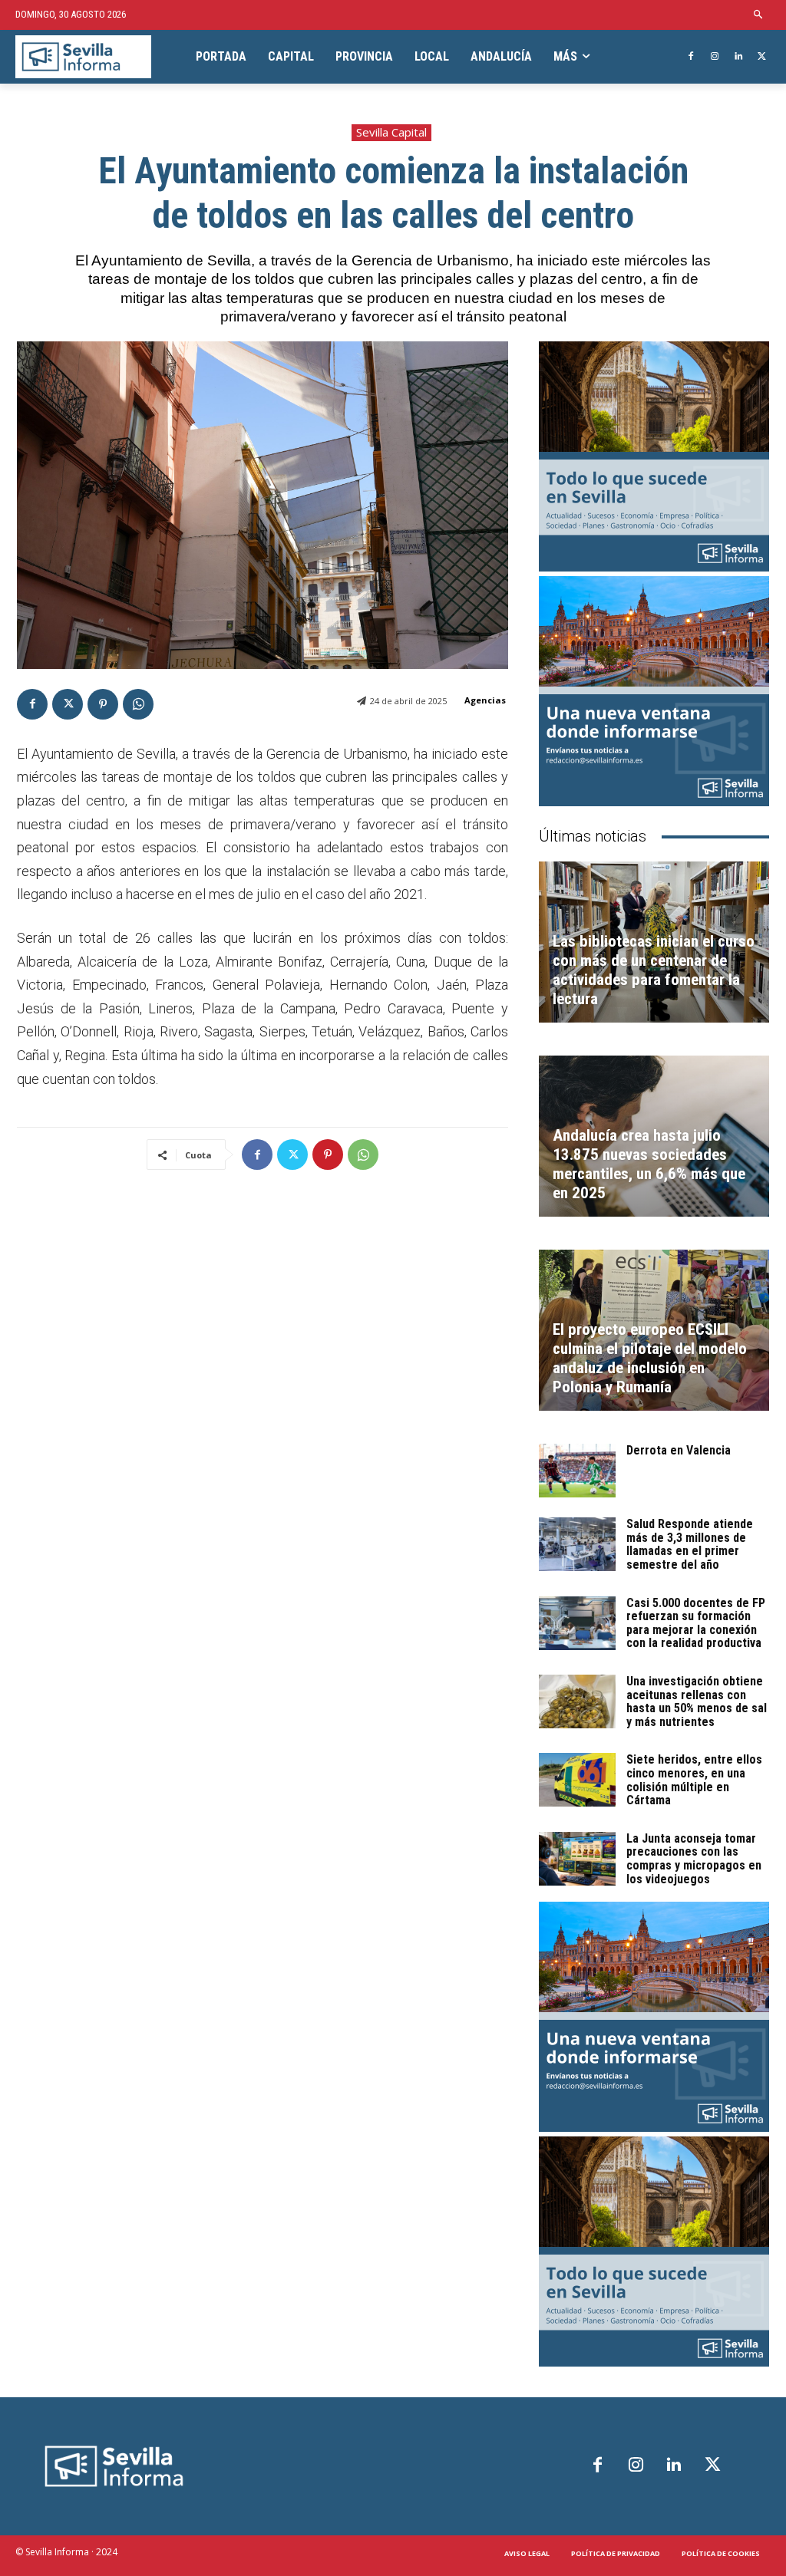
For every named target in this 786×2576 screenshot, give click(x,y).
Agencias (485, 700)
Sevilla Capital (391, 132)
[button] (759, 15)
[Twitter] (762, 57)
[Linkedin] (738, 57)
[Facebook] (691, 57)
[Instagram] (715, 57)
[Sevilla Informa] (83, 57)
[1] (654, 691)
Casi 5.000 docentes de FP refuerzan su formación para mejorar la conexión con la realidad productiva (696, 1623)
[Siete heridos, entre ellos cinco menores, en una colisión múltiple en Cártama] (577, 1780)
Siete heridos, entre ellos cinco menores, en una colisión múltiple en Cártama (694, 1780)
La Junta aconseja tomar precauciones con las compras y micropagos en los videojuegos (694, 1859)
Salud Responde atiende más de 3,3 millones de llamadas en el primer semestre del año (690, 1544)
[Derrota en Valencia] (577, 1471)
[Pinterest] (103, 704)
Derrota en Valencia (679, 1450)
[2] (654, 456)
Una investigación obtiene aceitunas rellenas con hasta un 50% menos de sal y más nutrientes (697, 1701)
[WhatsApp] (138, 704)
